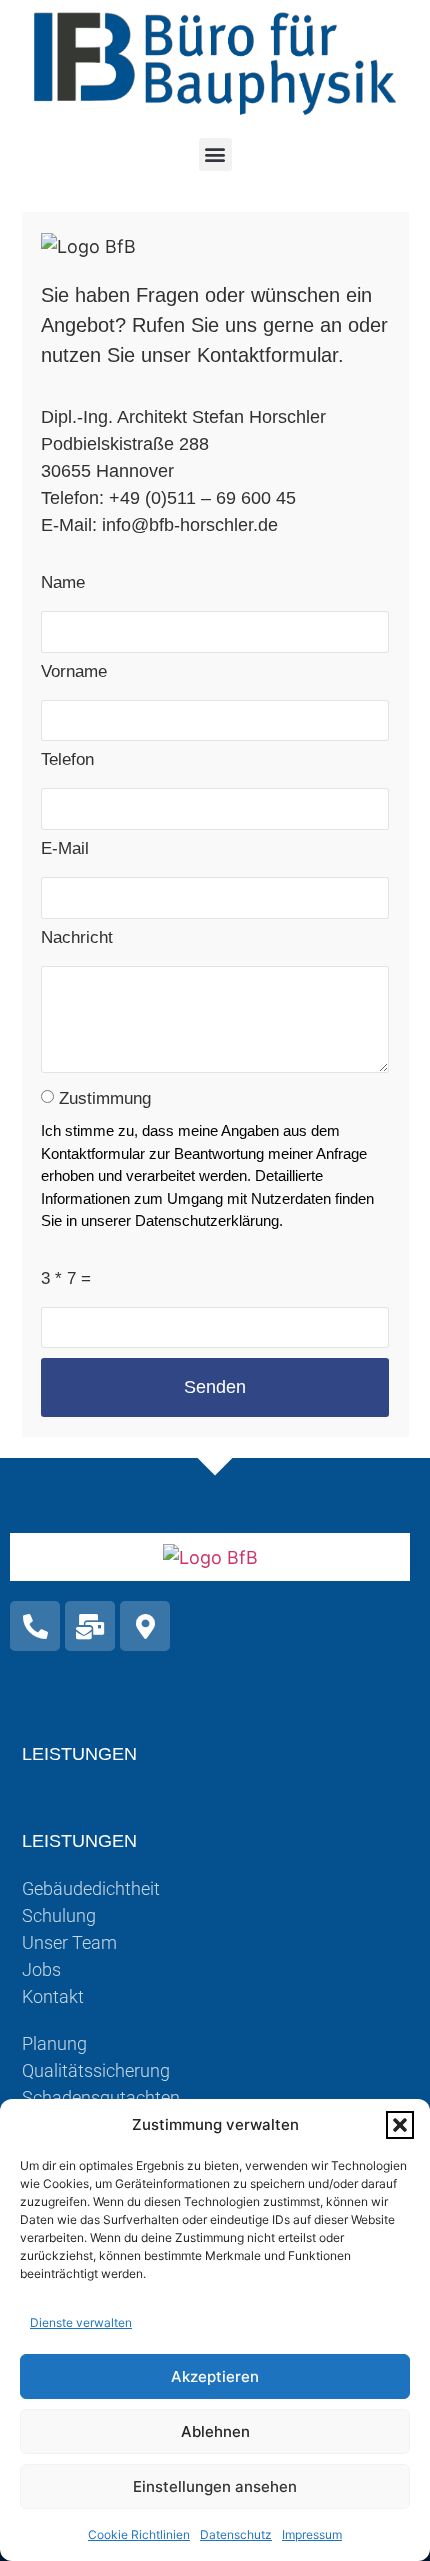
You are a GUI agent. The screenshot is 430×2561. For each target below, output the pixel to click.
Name (63, 583)
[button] (400, 2125)
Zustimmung (105, 1098)
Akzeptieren (215, 2376)
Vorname (74, 672)
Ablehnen (215, 2431)
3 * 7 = (66, 1279)
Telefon (67, 760)
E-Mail (65, 849)
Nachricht (77, 938)
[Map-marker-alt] (145, 1626)
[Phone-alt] (35, 1626)
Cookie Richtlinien (139, 2534)
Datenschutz (236, 2534)
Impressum (312, 2534)
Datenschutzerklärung (207, 1220)
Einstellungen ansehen (215, 2486)
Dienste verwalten (81, 2322)
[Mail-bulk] (90, 1626)
